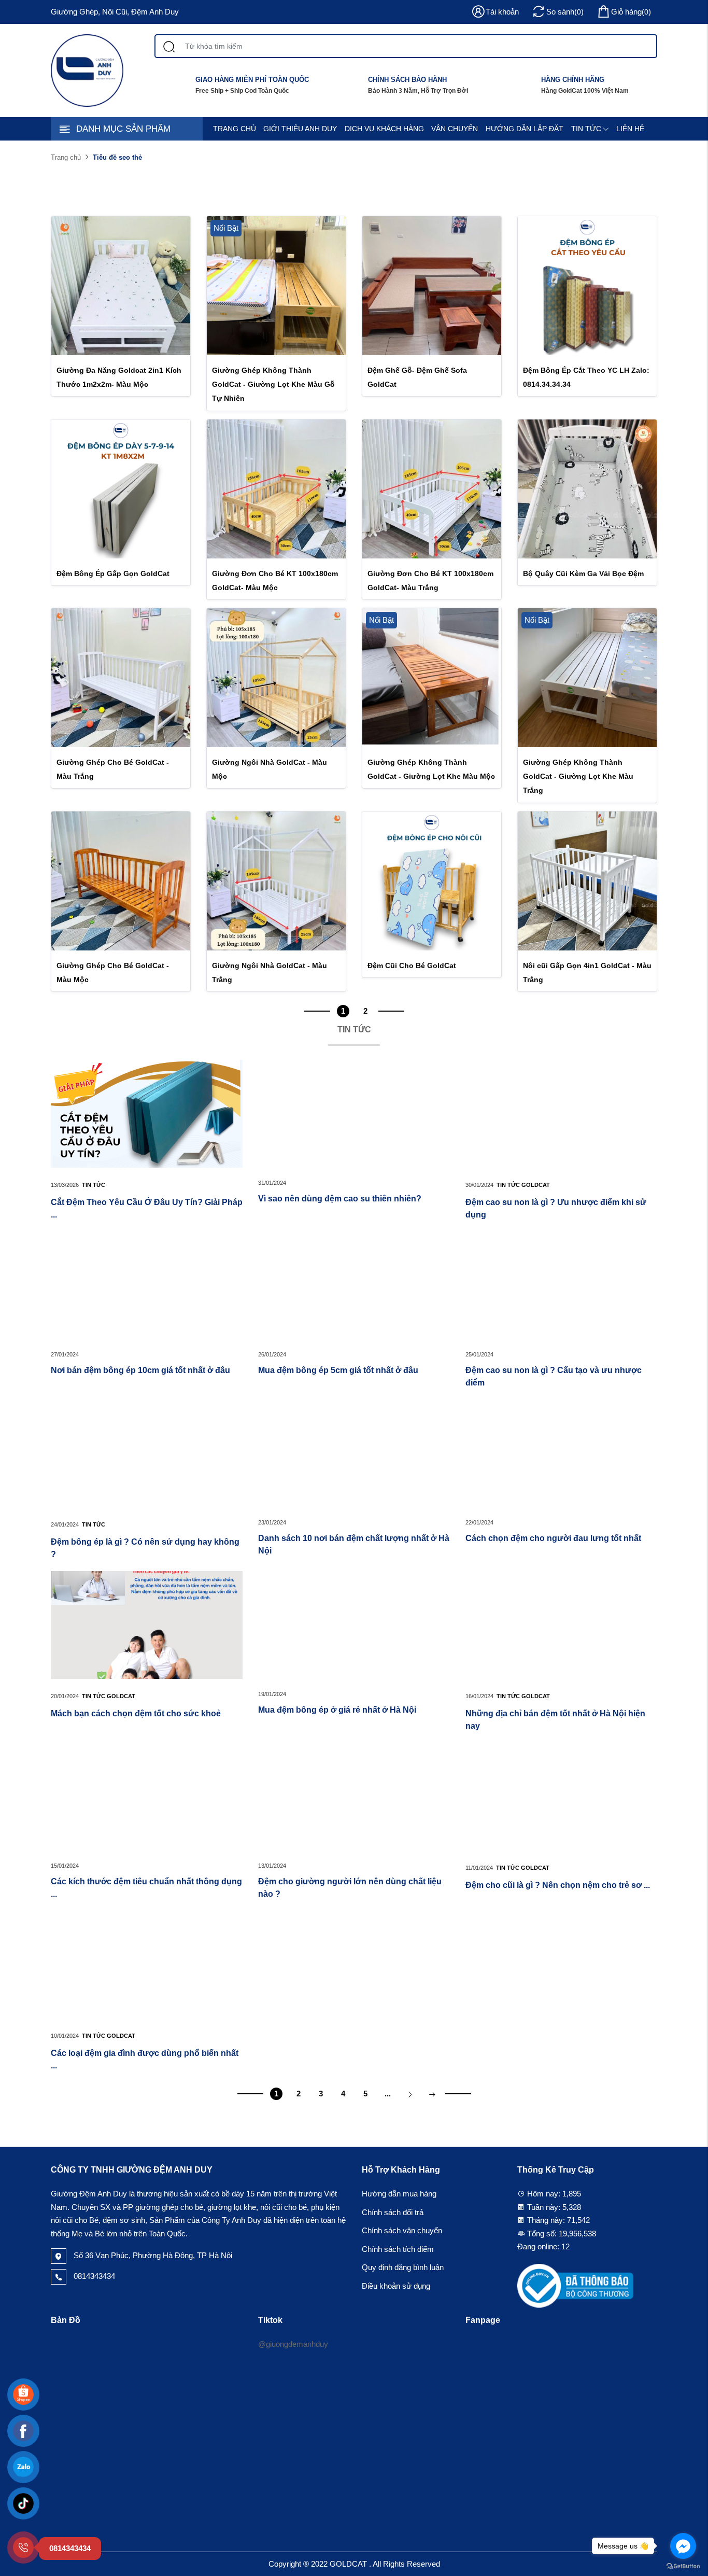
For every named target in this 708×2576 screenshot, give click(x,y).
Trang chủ (235, 129)
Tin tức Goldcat (523, 1185)
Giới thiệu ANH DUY (300, 129)
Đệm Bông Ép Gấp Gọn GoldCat (113, 573)
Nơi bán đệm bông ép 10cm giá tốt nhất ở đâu (140, 1370)
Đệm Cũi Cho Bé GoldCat (412, 965)
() (631, 12)
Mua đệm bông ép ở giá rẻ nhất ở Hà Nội (338, 1710)
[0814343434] (23, 2547)
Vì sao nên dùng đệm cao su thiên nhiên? (340, 1199)
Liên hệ (630, 129)
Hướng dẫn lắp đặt (525, 129)
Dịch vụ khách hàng (384, 129)
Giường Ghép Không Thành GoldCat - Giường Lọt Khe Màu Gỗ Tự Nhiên (273, 384)
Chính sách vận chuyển (402, 2230)
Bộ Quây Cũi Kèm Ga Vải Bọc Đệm (583, 573)
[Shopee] (23, 2395)
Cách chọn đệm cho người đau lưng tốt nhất (553, 1538)
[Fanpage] (23, 2431)
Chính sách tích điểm (398, 2249)
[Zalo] (23, 2467)
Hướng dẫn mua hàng (399, 2194)
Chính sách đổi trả (393, 2212)
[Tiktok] (23, 2503)
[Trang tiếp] (410, 2094)
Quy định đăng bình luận (403, 2267)
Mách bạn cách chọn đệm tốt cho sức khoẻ (136, 1713)
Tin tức (586, 129)
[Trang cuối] (432, 2094)
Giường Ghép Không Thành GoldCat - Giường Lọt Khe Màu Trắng (578, 776)
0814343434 (93, 2276)
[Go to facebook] (683, 2546)
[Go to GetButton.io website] (683, 2566)
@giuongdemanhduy (293, 2344)
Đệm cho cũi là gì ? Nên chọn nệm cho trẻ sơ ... (558, 1885)
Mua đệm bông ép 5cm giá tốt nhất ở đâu (338, 1370)
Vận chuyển (455, 129)
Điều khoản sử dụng (396, 2286)
